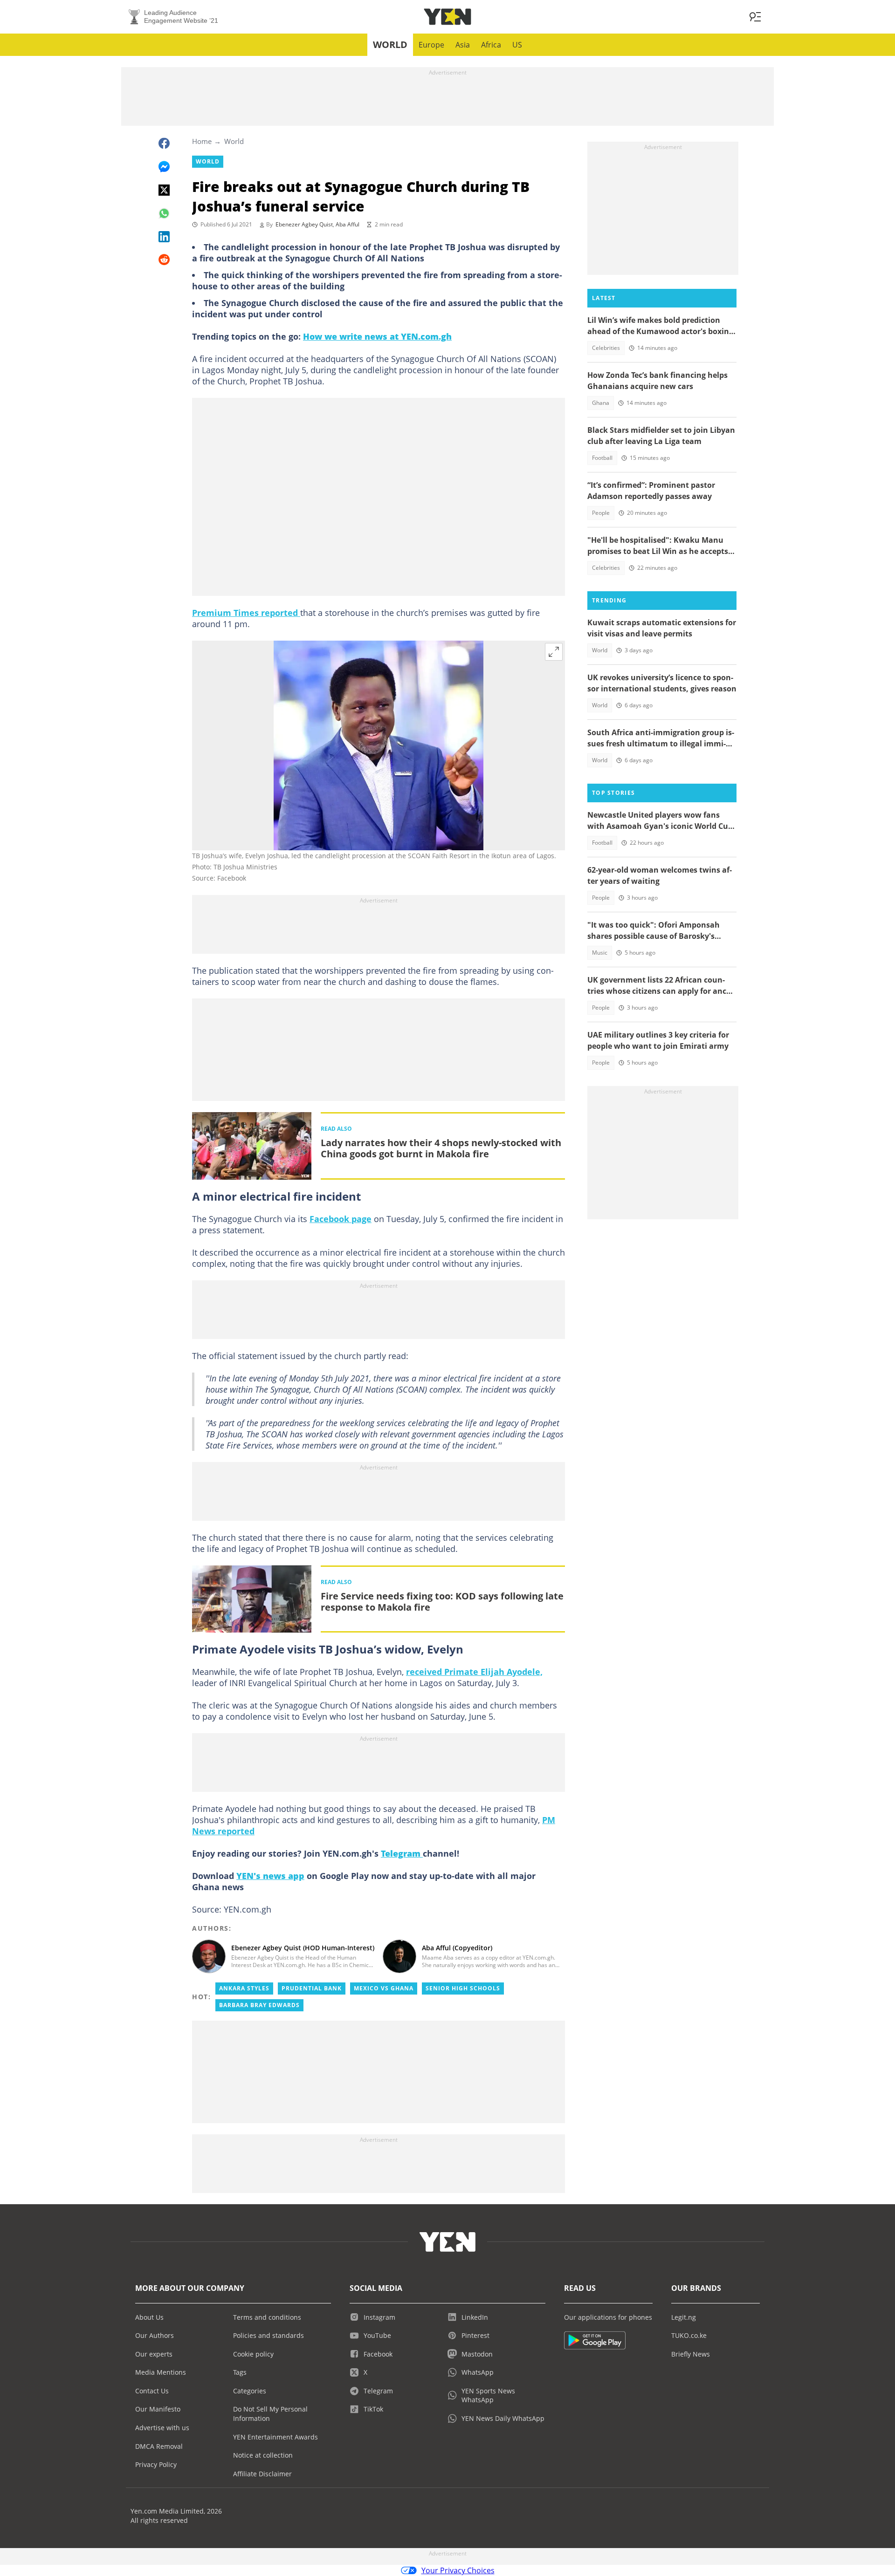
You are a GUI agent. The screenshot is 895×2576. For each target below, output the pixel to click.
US (517, 45)
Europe (431, 45)
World (390, 44)
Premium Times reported (246, 613)
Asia (463, 45)
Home (202, 141)
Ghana (601, 403)
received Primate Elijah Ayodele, (474, 1672)
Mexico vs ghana (384, 1988)
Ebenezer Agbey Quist (304, 224)
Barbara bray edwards (259, 2005)
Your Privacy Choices (458, 2570)
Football (602, 458)
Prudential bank (312, 1988)
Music (600, 953)
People (601, 513)
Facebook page (341, 1219)
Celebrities (606, 348)
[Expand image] (554, 652)
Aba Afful (348, 224)
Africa (491, 45)
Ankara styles (244, 1988)
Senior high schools (463, 1988)
